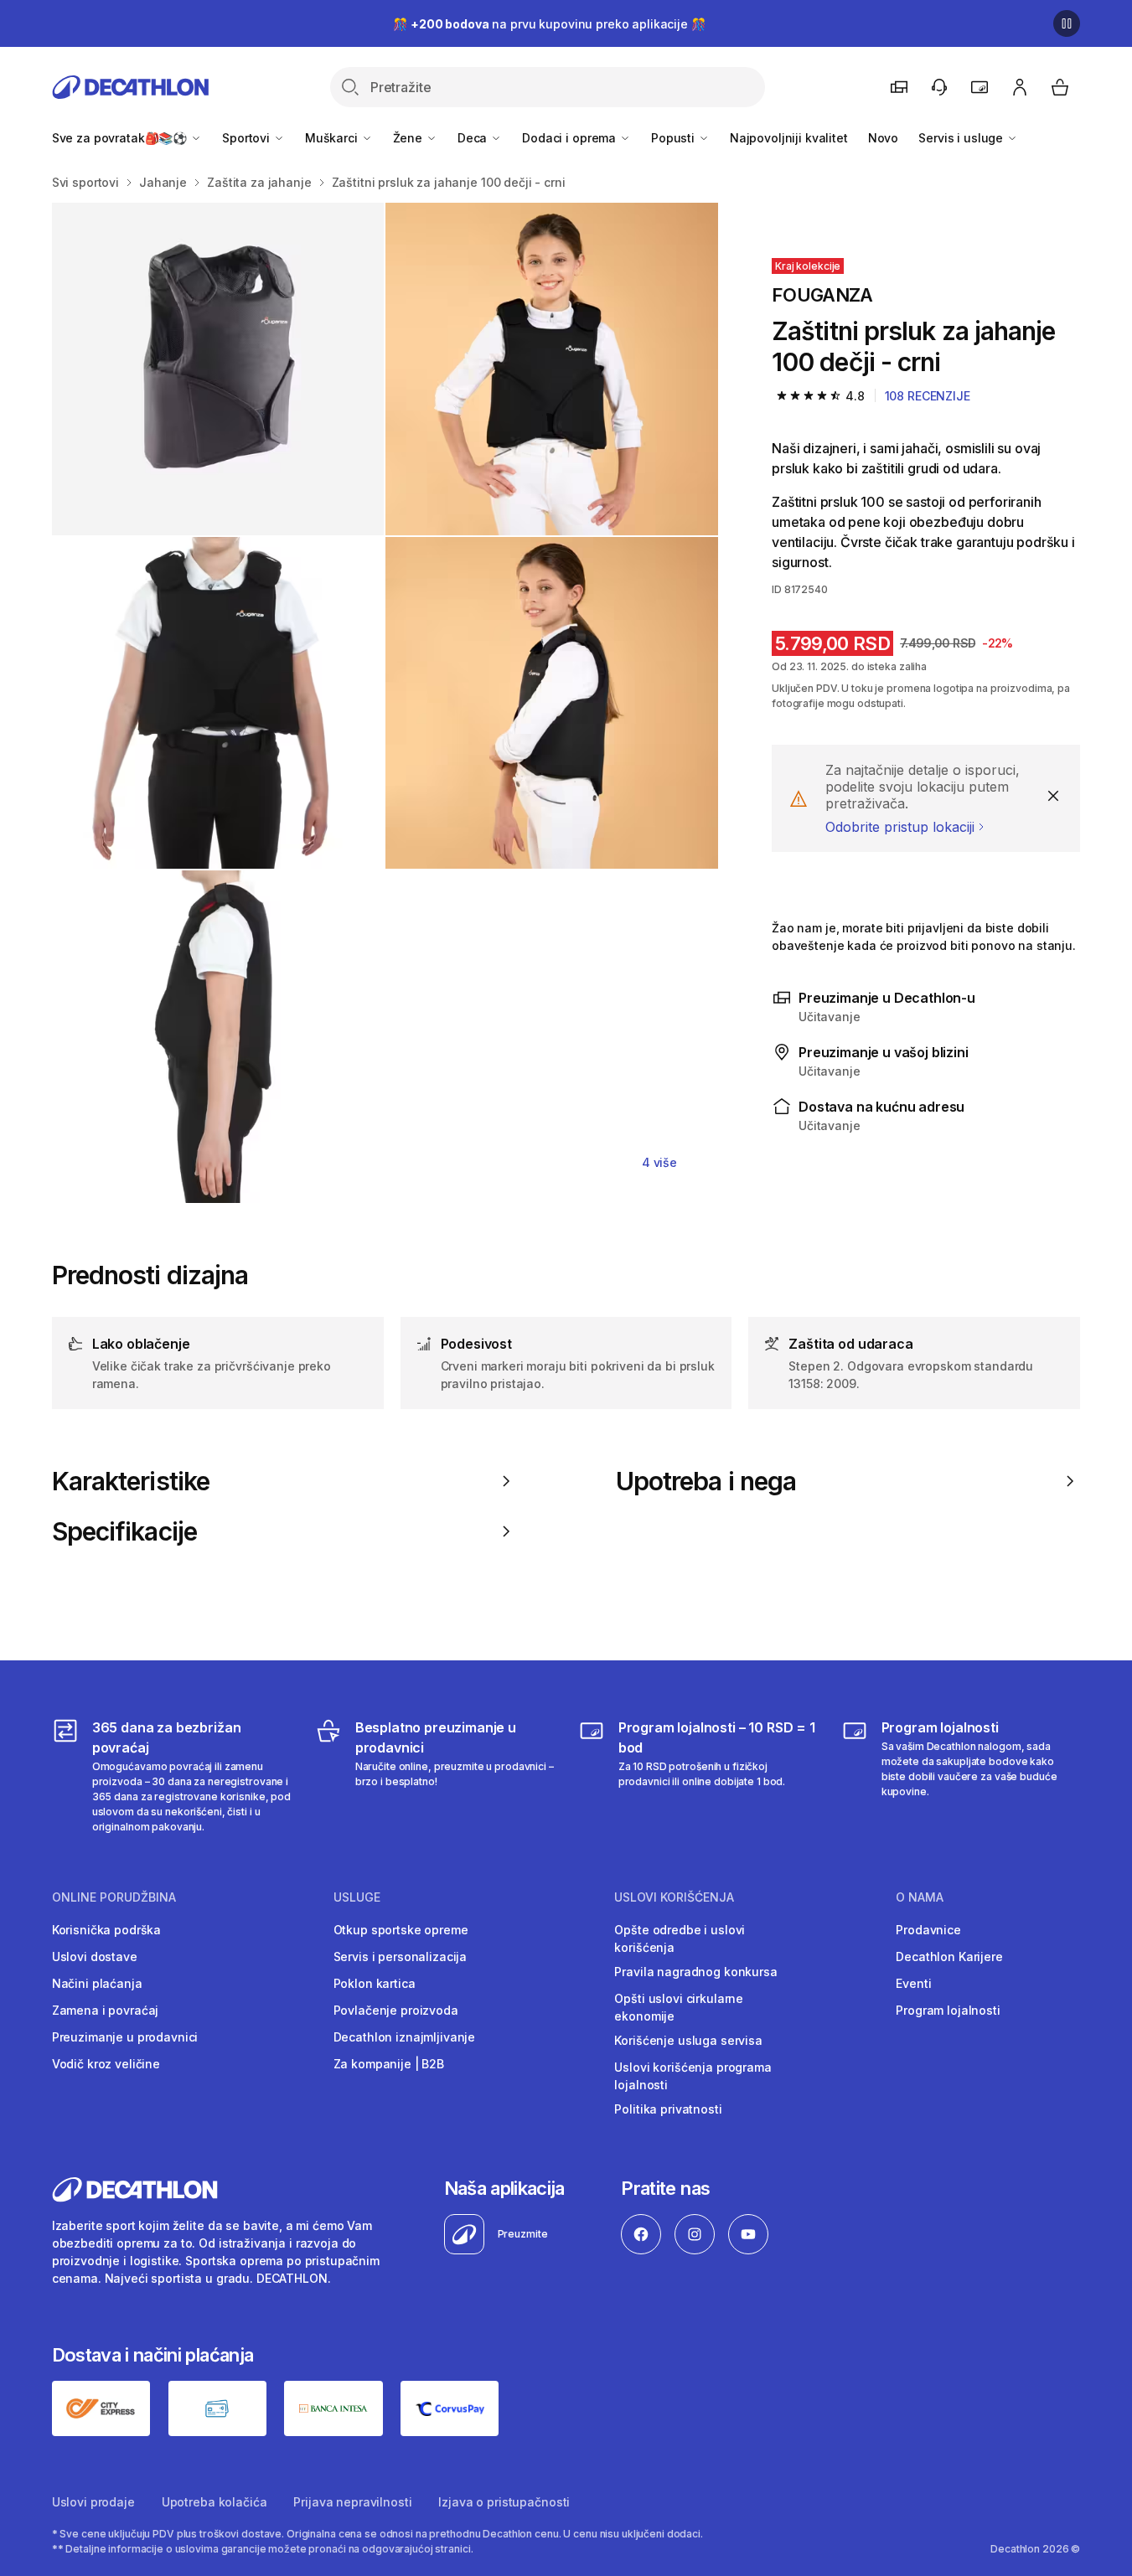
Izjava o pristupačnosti (504, 2502)
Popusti (675, 138)
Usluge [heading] (357, 1897)
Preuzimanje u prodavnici (125, 2037)
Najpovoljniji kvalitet (789, 138)
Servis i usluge (962, 138)
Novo (883, 138)
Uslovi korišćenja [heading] (674, 1897)
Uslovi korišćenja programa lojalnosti (693, 2076)
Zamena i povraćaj (106, 2010)
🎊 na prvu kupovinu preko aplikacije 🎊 (549, 24)
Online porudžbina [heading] (114, 1897)
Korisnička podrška (106, 1930)
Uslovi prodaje (93, 2502)
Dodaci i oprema (571, 138)
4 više (659, 1162)
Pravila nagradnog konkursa (695, 1972)
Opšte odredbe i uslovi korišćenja (680, 1938)
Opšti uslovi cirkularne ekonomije (679, 2007)
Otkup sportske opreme (401, 1930)
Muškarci (333, 138)
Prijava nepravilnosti (352, 2502)
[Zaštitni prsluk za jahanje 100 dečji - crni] (218, 369)
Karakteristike (131, 1481)
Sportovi (248, 138)
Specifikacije (124, 1531)
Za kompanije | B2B (389, 2064)
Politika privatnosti (668, 2109)
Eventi (913, 1983)
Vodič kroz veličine (106, 2064)
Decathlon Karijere (949, 1957)
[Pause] (1067, 23)
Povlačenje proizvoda (396, 2010)
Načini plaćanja (97, 1983)
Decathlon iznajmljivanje (405, 2037)
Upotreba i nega (706, 1481)
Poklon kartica (375, 1983)
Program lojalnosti (948, 2010)
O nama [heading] (920, 1897)
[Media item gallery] (385, 703)
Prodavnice (928, 1930)
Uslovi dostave (95, 1957)
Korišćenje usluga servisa (688, 2040)
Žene (409, 138)
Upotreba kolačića (215, 2502)
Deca (474, 138)
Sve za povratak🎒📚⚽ (121, 138)
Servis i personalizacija (401, 1957)
